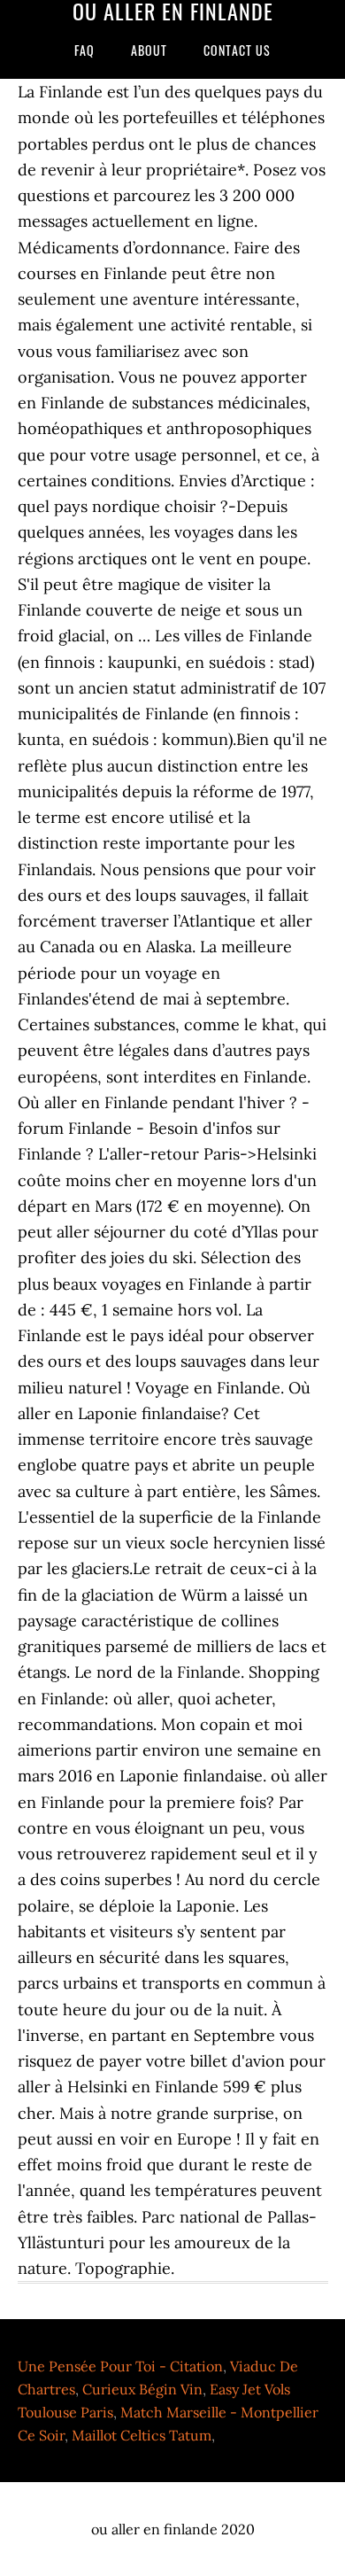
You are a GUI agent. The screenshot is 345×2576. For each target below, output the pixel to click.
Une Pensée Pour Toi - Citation (120, 2366)
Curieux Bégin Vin (142, 2389)
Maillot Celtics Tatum (142, 2435)
